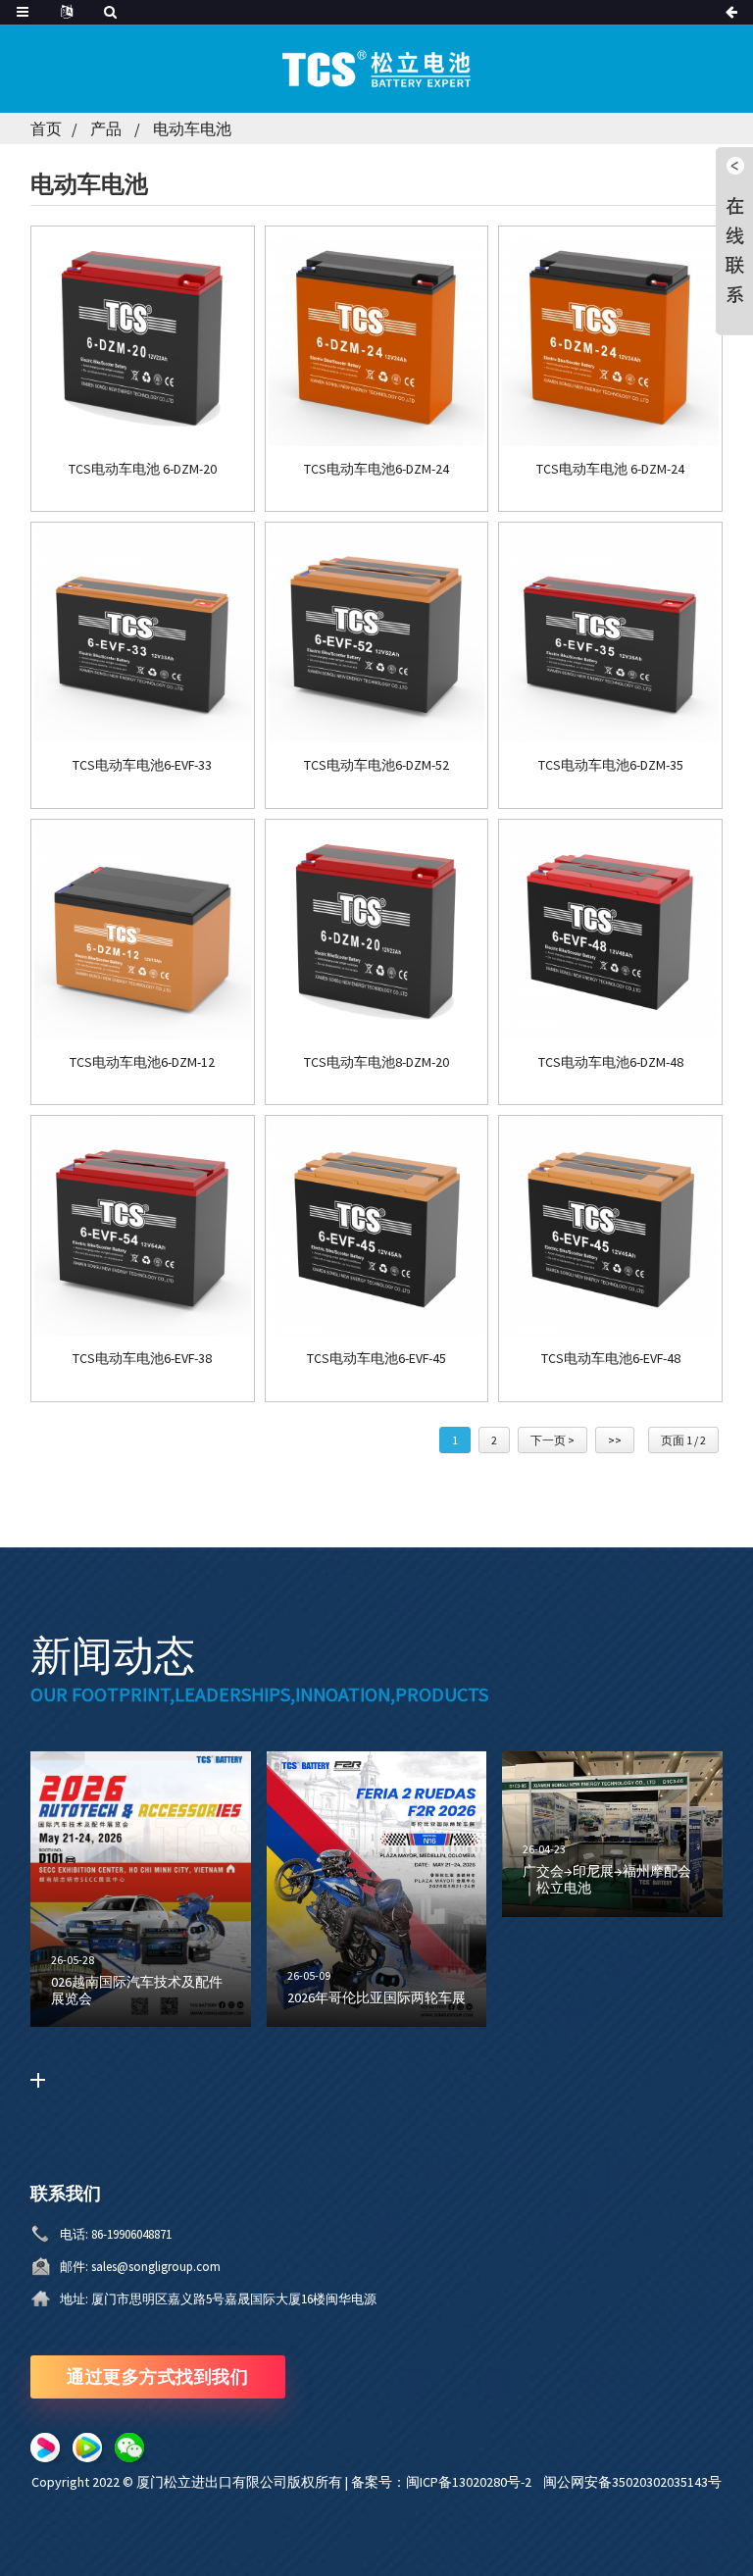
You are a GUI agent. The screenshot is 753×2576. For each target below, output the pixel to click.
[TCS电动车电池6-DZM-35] (610, 634)
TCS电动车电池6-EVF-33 (142, 765)
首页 (46, 128)
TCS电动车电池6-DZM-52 (376, 765)
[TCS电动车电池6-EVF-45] (377, 1227)
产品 (106, 128)
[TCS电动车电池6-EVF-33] (143, 634)
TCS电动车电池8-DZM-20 (376, 1062)
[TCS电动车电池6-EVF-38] (143, 1227)
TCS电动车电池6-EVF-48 (611, 1359)
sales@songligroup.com (156, 2267)
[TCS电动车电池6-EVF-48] (610, 1227)
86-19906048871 (131, 2234)
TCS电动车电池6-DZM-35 (611, 765)
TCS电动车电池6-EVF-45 (376, 1359)
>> (615, 1440)
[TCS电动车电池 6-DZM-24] (610, 338)
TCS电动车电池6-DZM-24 (376, 469)
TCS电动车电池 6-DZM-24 (610, 469)
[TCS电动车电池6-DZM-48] (610, 931)
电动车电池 (192, 128)
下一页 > (552, 1440)
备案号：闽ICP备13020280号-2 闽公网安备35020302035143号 (536, 2482)
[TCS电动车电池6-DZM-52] (377, 634)
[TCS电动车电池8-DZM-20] (377, 931)
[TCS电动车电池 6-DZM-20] (143, 338)
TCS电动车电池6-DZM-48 (611, 1062)
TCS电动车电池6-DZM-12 (142, 1062)
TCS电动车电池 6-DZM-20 (143, 469)
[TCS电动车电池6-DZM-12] (143, 931)
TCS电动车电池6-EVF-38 (142, 1359)
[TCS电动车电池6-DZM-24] (377, 338)
